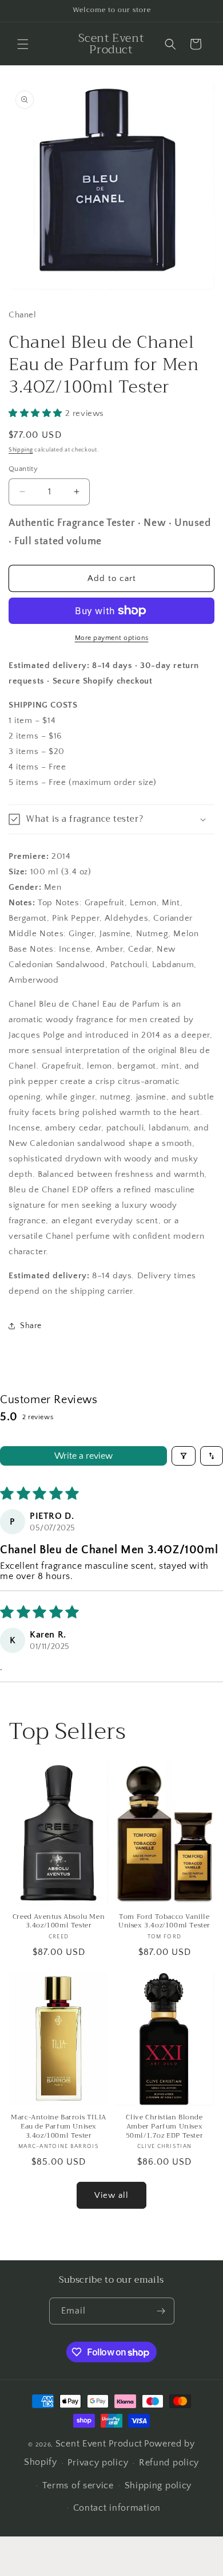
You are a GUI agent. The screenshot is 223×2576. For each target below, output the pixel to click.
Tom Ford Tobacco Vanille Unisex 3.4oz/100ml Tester (164, 1921)
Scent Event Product (99, 2444)
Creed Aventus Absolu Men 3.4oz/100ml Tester (59, 1921)
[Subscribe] (161, 2311)
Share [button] (31, 1326)
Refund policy (169, 2463)
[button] (23, 44)
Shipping (21, 450)
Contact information (117, 2508)
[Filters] (184, 1456)
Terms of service (78, 2485)
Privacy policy (98, 2463)
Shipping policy (158, 2485)
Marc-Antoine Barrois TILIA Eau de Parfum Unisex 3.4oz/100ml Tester (59, 2127)
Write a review (83, 1456)
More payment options (112, 638)
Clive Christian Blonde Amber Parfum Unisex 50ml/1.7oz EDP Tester (165, 2127)
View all (111, 2195)
